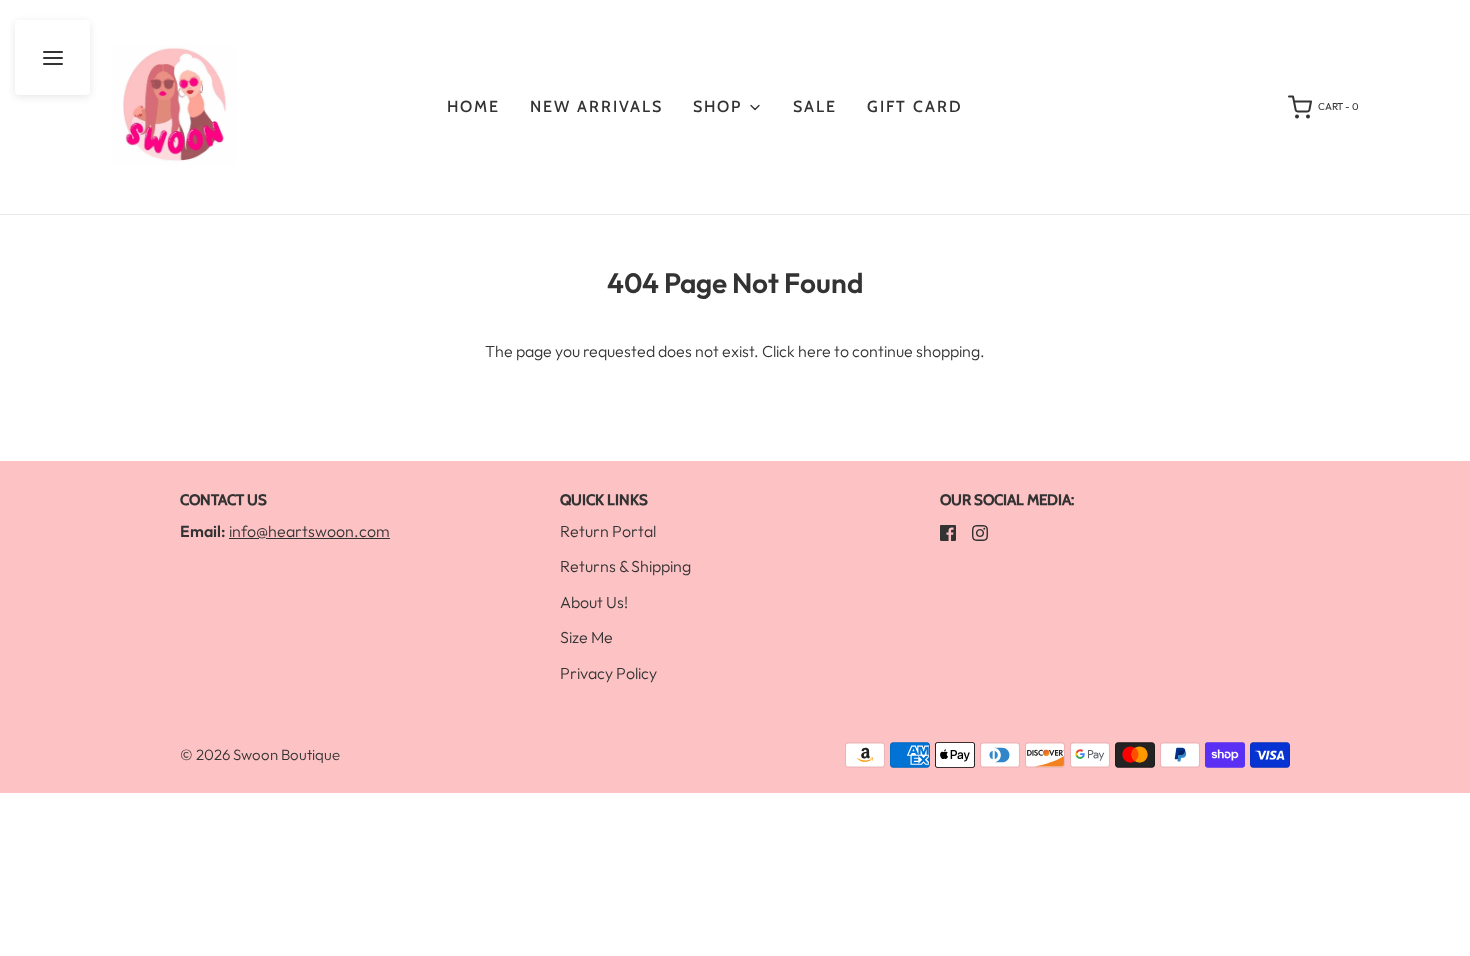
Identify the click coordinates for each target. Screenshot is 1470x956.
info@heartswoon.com (309, 531)
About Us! (594, 602)
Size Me (586, 637)
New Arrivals (596, 106)
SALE (815, 106)
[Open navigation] (52, 57)
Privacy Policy (608, 673)
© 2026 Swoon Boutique (260, 754)
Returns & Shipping (625, 566)
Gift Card (915, 106)
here (814, 351)
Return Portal (608, 531)
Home (473, 106)
